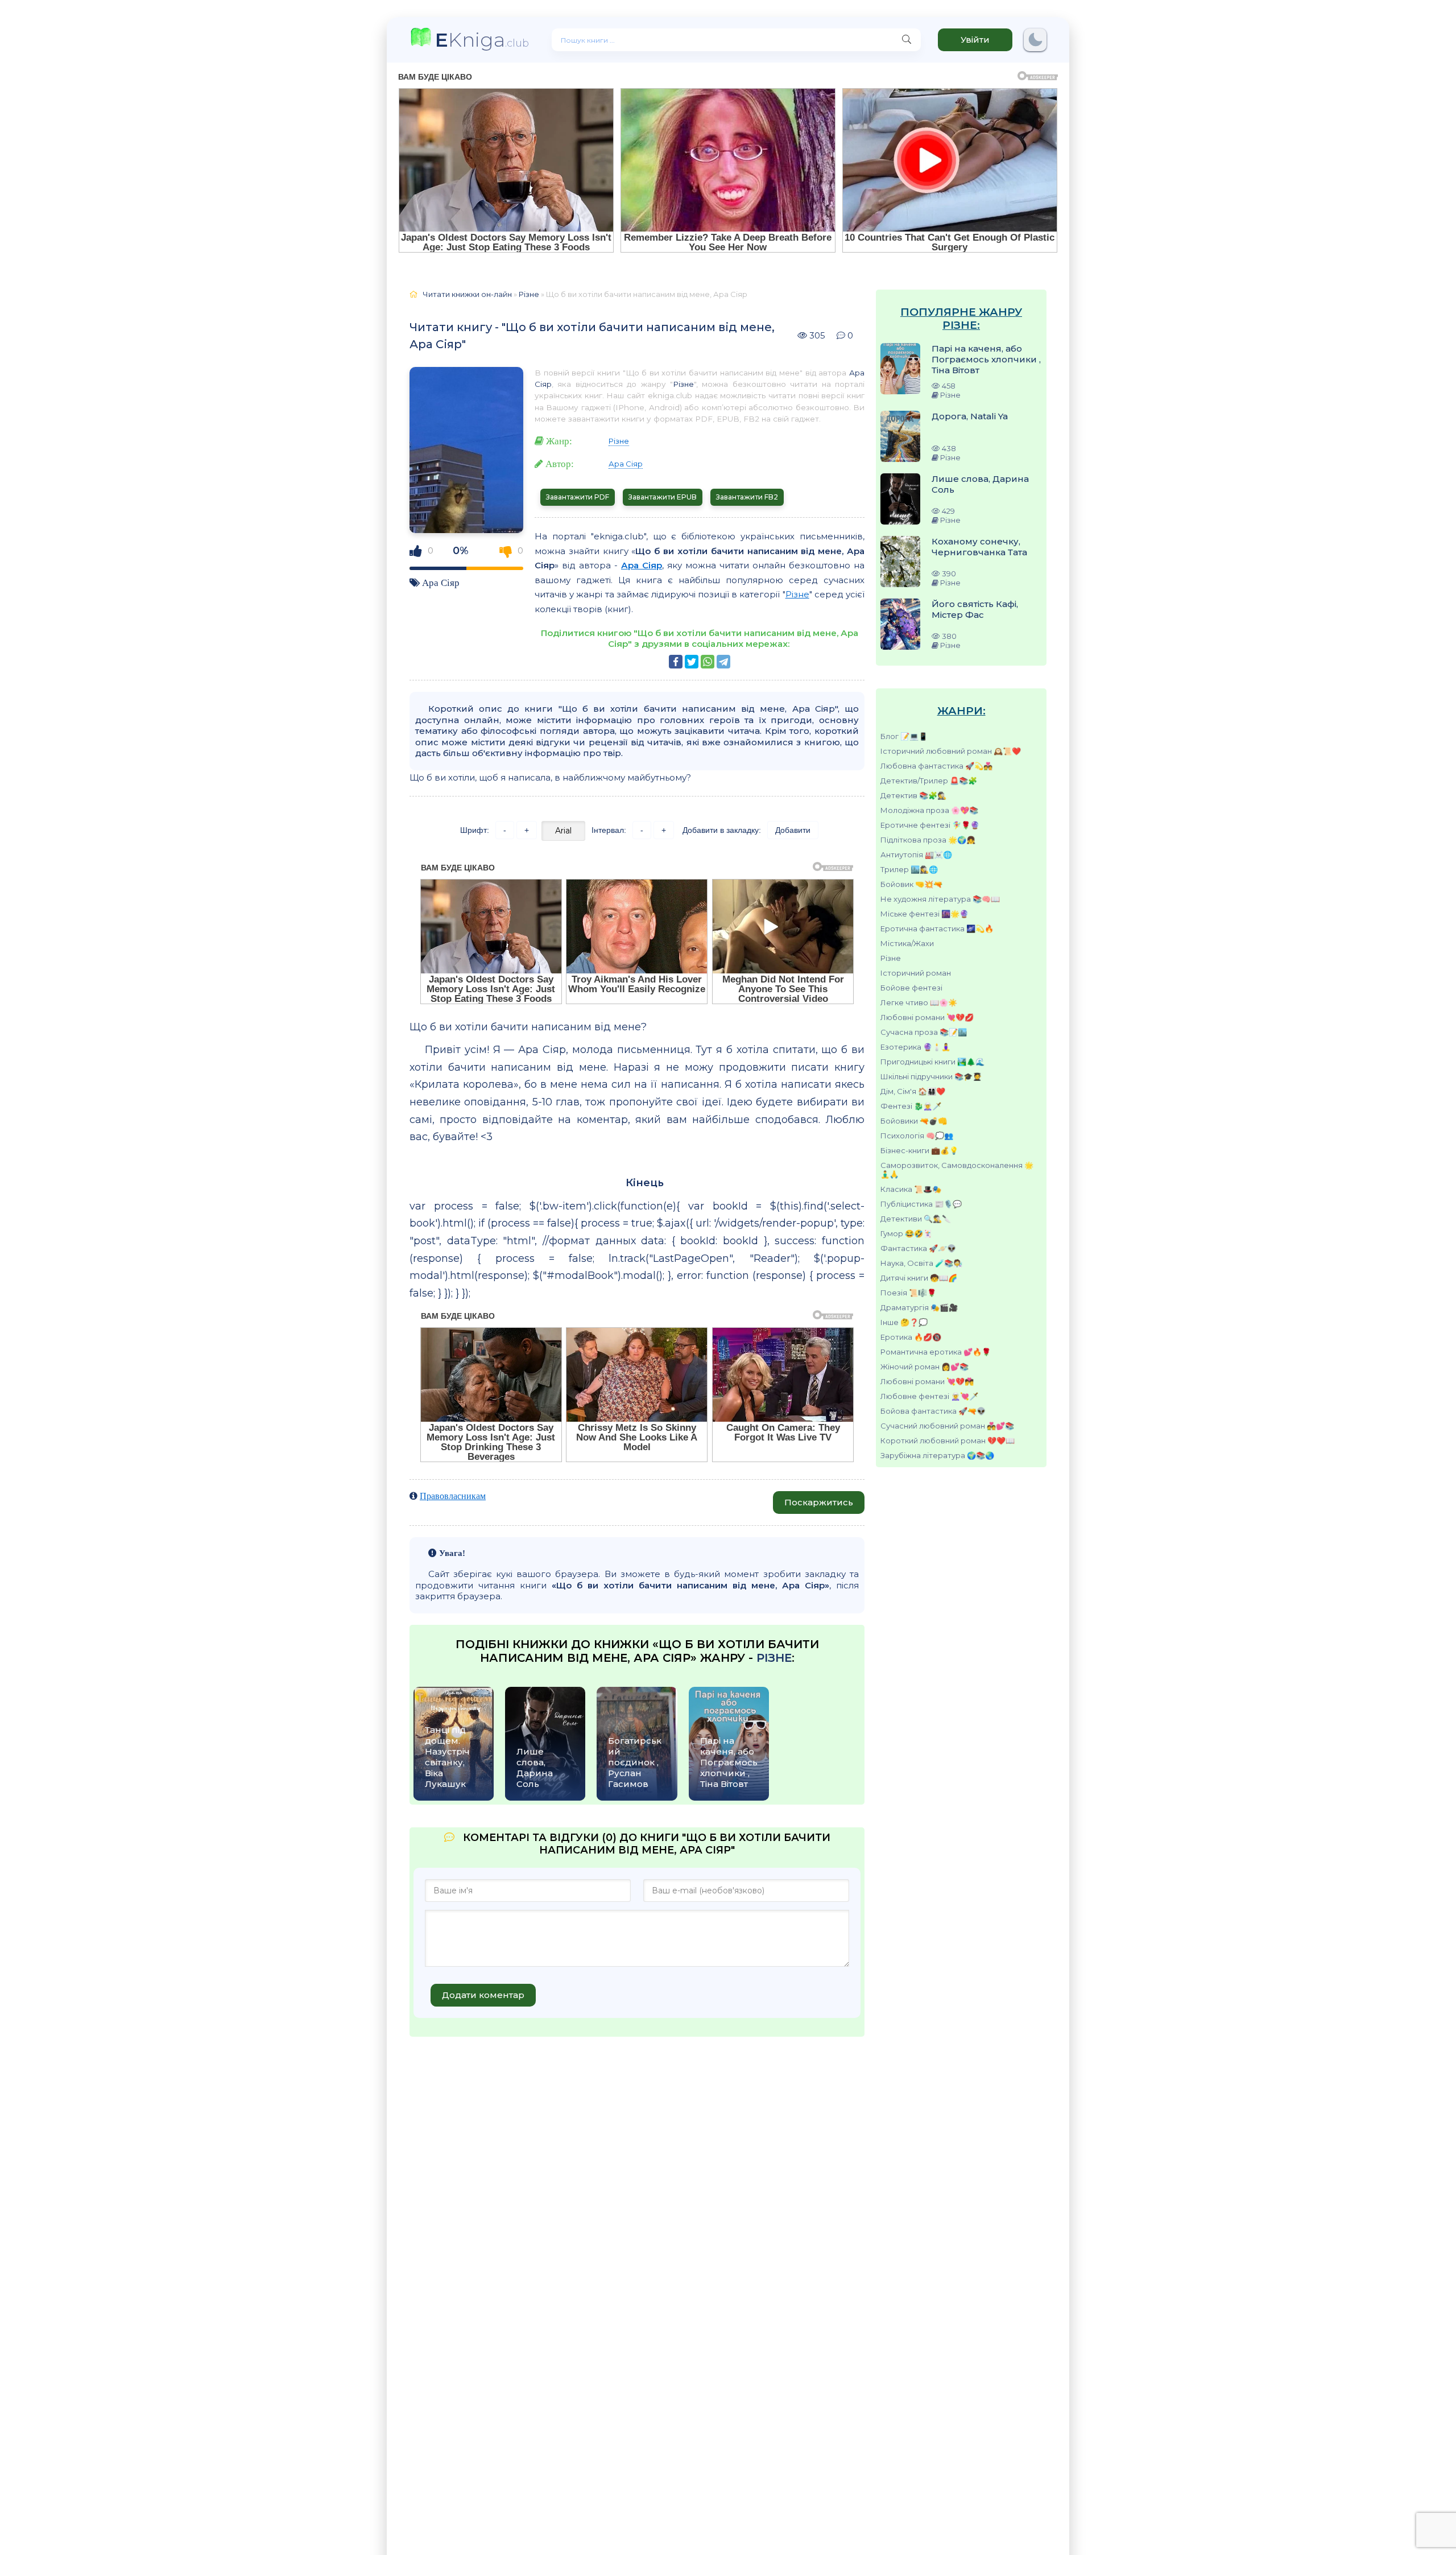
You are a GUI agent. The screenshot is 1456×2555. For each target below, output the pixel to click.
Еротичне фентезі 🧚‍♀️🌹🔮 (930, 825)
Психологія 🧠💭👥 (917, 1136)
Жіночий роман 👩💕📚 (925, 1367)
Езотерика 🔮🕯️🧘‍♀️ (915, 1047)
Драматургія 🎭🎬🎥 (919, 1307)
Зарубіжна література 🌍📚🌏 (937, 1455)
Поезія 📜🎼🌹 (908, 1293)
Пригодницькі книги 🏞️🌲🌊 (932, 1062)
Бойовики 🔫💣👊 (914, 1121)
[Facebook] (676, 662)
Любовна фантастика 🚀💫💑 (936, 766)
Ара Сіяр (441, 582)
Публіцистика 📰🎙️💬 (921, 1204)
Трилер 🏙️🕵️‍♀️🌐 (909, 869)
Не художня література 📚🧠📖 (940, 899)
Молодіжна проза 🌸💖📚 (929, 810)
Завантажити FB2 (747, 497)
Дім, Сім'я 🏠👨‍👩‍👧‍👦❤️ (913, 1091)
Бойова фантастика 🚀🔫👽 (933, 1411)
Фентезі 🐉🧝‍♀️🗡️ (911, 1106)
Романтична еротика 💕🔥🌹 (936, 1352)
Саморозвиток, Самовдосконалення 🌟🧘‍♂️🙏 (957, 1170)
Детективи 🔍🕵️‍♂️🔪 (916, 1219)
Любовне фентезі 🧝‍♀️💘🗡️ (929, 1396)
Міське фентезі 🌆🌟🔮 (925, 914)
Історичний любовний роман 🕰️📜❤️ (951, 751)
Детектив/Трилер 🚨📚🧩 (929, 781)
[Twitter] (692, 662)
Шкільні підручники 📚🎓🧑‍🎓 (931, 1076)
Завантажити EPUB (663, 497)
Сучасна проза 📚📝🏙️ (924, 1032)
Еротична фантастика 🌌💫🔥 (937, 928)
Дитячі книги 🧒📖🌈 (919, 1278)
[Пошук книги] (907, 40)
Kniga (482, 40)
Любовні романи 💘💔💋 (927, 1017)
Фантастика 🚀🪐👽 (918, 1248)
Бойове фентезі (911, 988)
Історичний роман (916, 973)
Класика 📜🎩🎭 (911, 1189)
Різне (891, 958)
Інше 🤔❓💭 (904, 1322)
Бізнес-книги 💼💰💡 (919, 1150)
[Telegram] (723, 662)
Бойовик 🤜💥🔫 (911, 884)
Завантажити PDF (578, 497)
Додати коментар (483, 1995)
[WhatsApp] (708, 662)
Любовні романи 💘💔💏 (927, 1381)
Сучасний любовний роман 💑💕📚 (947, 1426)
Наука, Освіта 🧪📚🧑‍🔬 (921, 1263)
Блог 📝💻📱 (904, 736)
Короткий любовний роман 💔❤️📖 (948, 1440)
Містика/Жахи (907, 943)
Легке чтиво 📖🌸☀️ (919, 1002)
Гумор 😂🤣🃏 (906, 1233)
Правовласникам (453, 1496)
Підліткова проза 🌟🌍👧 (928, 840)
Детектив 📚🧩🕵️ (913, 795)
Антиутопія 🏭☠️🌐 (916, 855)
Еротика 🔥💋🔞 (911, 1337)
